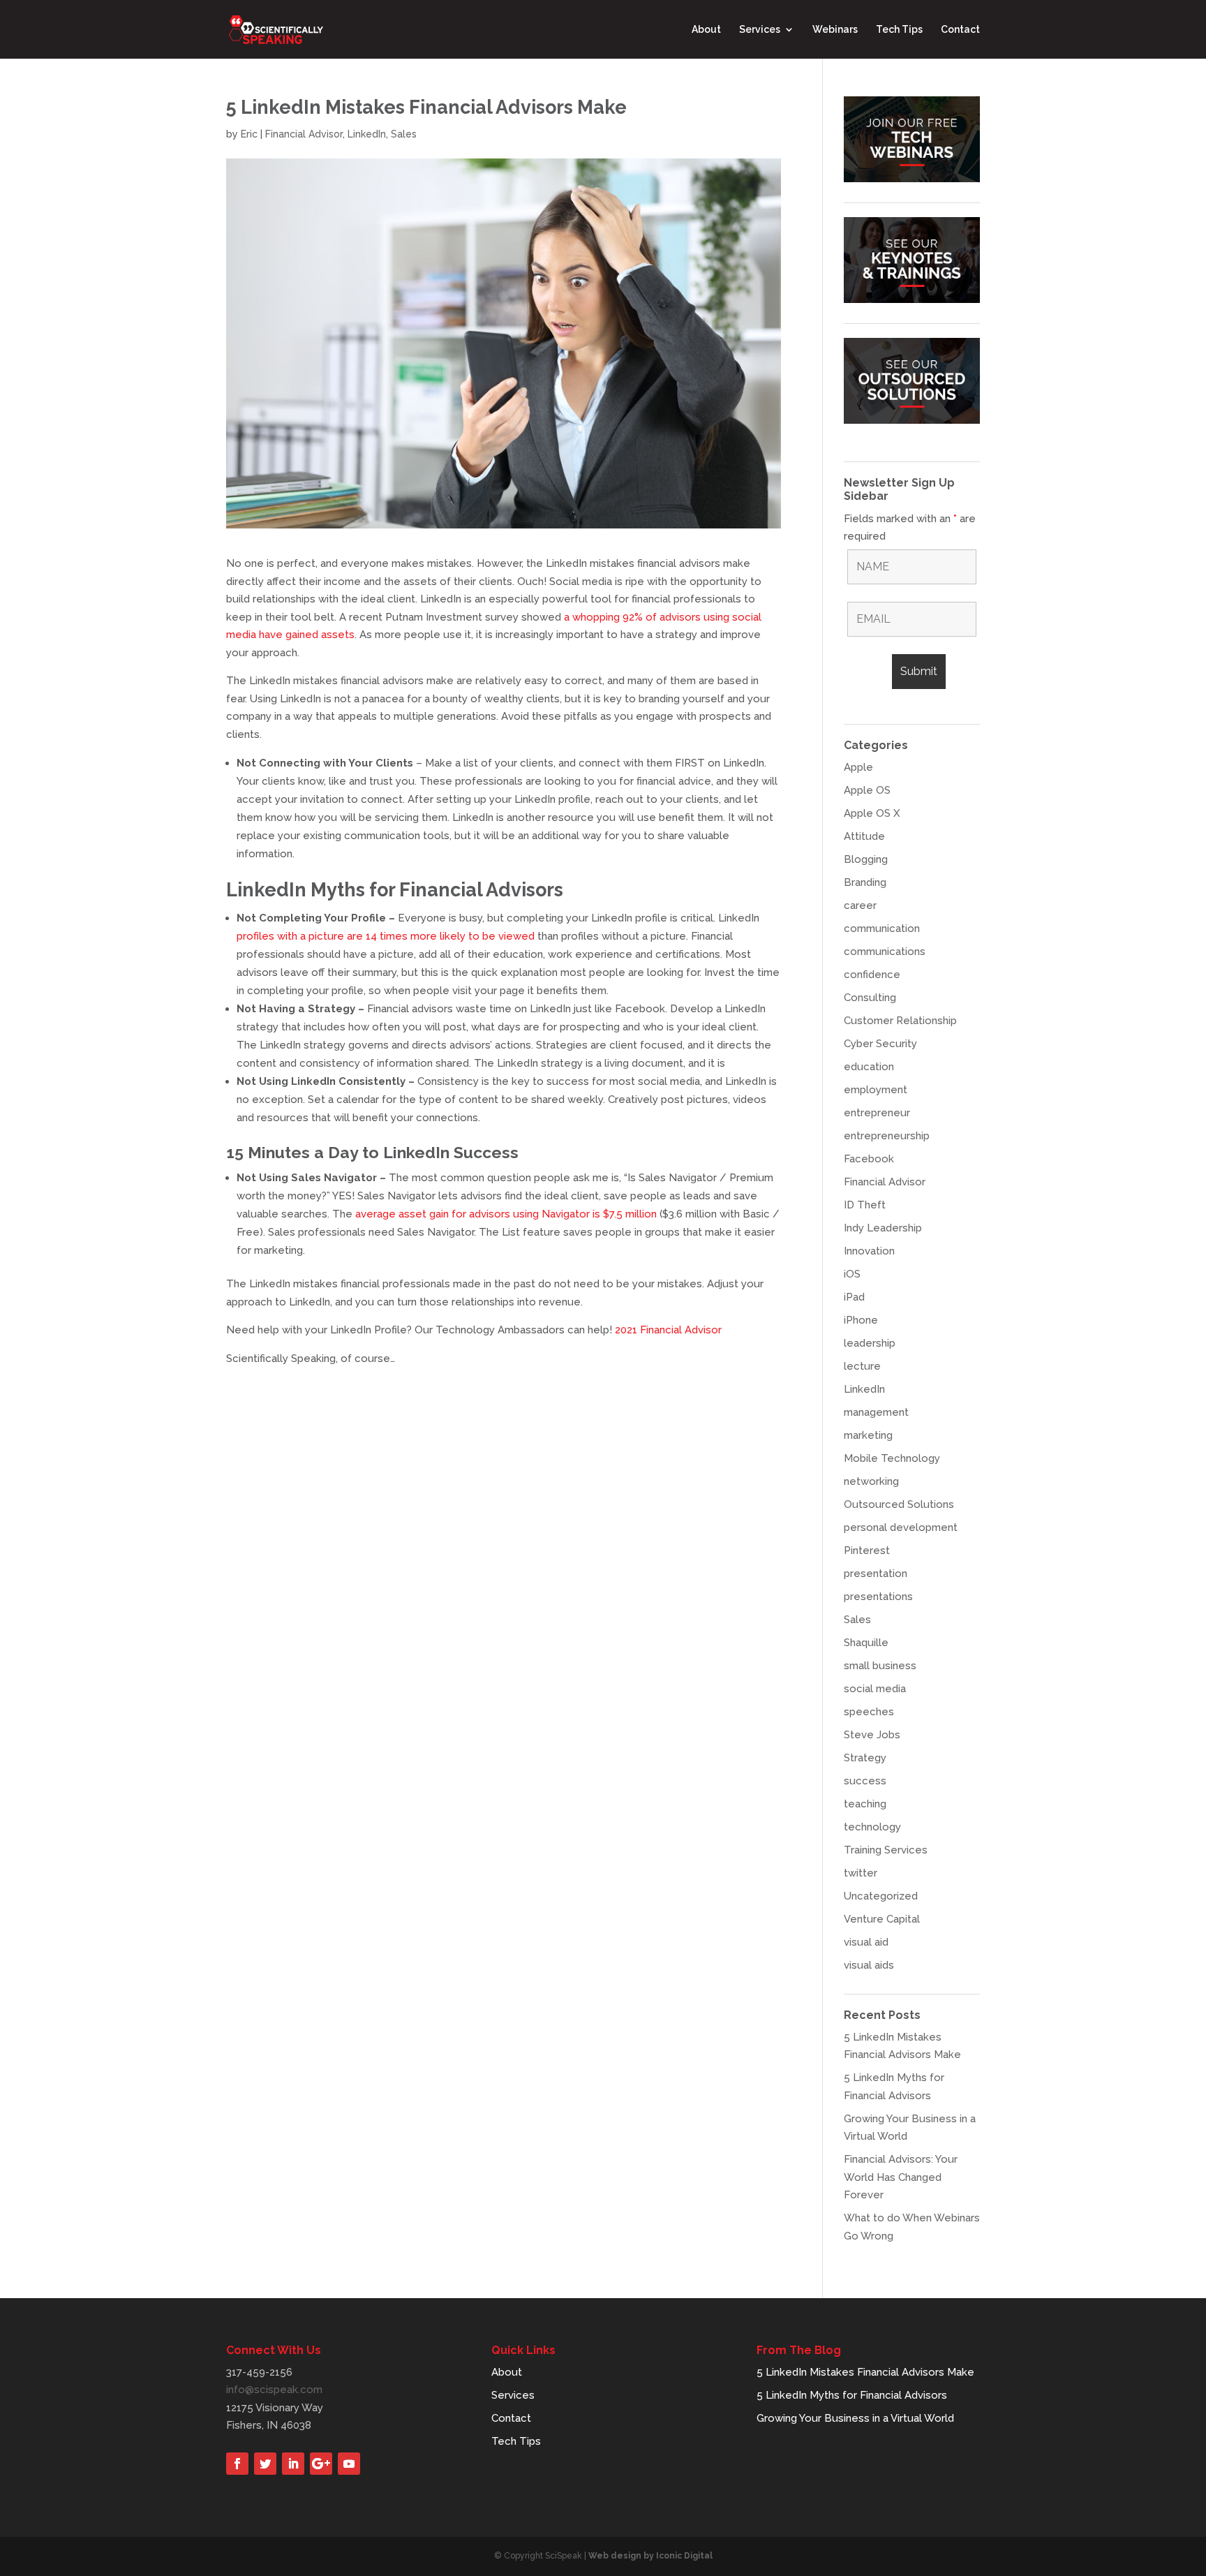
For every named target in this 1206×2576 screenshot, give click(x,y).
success (865, 1781)
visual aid (866, 1942)
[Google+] (321, 2464)
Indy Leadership (883, 1228)
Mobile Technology (892, 1458)
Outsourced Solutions (899, 1504)
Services (760, 30)
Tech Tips (899, 30)
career (860, 905)
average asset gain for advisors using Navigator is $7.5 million (506, 1214)
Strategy (865, 1758)
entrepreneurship (887, 1136)
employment (876, 1090)
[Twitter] (265, 2464)
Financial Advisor (304, 134)
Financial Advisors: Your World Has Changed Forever (901, 2177)
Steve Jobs (872, 1735)
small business (880, 1666)
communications (885, 952)
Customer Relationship (900, 1021)
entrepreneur (877, 1113)
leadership (870, 1343)
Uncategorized (881, 1896)
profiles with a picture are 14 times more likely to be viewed (386, 936)
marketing (868, 1435)
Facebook (869, 1159)
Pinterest (867, 1550)
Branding (865, 882)
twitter (861, 1873)
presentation (876, 1574)
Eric (249, 134)
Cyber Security (880, 1044)
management (876, 1412)
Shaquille (866, 1643)
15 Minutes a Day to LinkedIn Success (372, 1152)
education (869, 1067)
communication (882, 928)
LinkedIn (367, 134)
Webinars (835, 30)
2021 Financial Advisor (668, 1330)
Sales (404, 134)
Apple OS (867, 790)
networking (871, 1481)
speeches (869, 1712)
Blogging (866, 859)
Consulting (870, 998)
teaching (865, 1804)
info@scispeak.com (274, 2390)
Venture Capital (882, 1919)
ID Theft (865, 1205)
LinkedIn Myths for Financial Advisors (395, 890)
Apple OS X (872, 813)
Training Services (886, 1850)
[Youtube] (349, 2464)
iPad (854, 1297)
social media (875, 1689)
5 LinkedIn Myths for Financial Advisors (852, 2395)
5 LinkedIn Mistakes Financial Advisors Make (865, 2372)
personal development (901, 1527)
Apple (858, 767)
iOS (852, 1274)
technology (872, 1827)
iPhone (861, 1320)
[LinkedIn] (293, 2464)
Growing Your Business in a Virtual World (855, 2418)
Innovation (869, 1251)
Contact (960, 30)
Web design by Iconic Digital (650, 2556)
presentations (878, 1597)
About (706, 30)
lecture (862, 1366)
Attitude (864, 836)
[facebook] (237, 2464)
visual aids (869, 1965)
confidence (872, 975)
